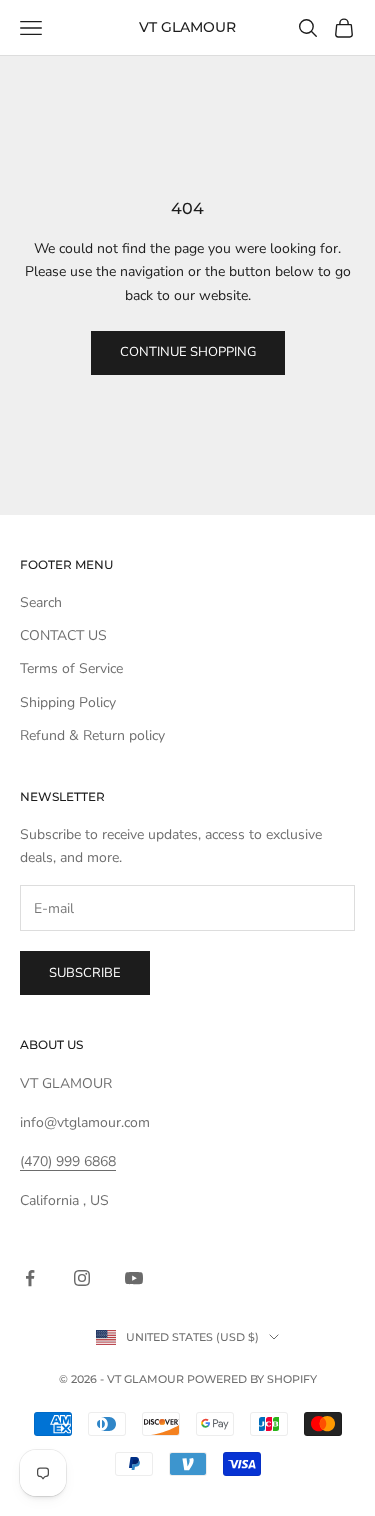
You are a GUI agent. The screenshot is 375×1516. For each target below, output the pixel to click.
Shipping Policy (68, 702)
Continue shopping (188, 352)
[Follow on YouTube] (134, 1278)
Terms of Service (71, 668)
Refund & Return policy (92, 735)
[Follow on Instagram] (82, 1278)
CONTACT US (63, 635)
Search (41, 602)
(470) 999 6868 (68, 1161)
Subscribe (85, 973)
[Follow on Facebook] (30, 1278)
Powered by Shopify (252, 1379)
